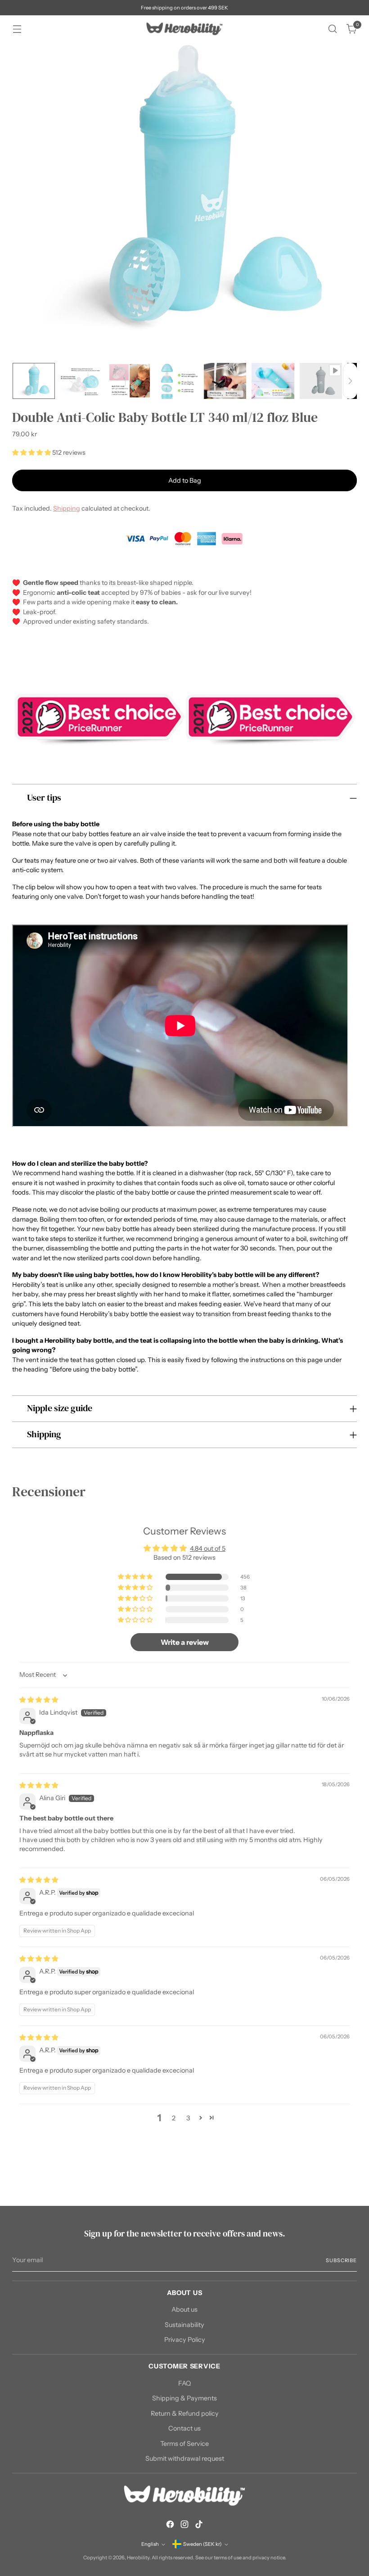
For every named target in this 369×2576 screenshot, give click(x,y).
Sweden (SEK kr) (202, 2544)
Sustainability (184, 2325)
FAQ (184, 2383)
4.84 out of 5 (208, 1548)
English (150, 2544)
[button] (32, 453)
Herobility (138, 2558)
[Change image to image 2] (81, 381)
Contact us (184, 2428)
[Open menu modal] (17, 29)
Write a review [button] (185, 1642)
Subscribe (341, 2260)
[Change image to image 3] (130, 381)
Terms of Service (184, 2444)
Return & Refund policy (185, 2413)
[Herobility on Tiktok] (199, 2526)
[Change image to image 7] (321, 381)
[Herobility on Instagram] (184, 2526)
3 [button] (188, 2118)
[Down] (350, 381)
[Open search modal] (333, 29)
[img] (39, 1700)
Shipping (67, 508)
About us (184, 2309)
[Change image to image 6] (273, 381)
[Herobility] (184, 29)
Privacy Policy (185, 2340)
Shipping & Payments (184, 2398)
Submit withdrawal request (185, 2458)
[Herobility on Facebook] (170, 2526)
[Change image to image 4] (177, 381)
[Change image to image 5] (225, 381)
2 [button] (174, 2118)
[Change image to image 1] (34, 381)
